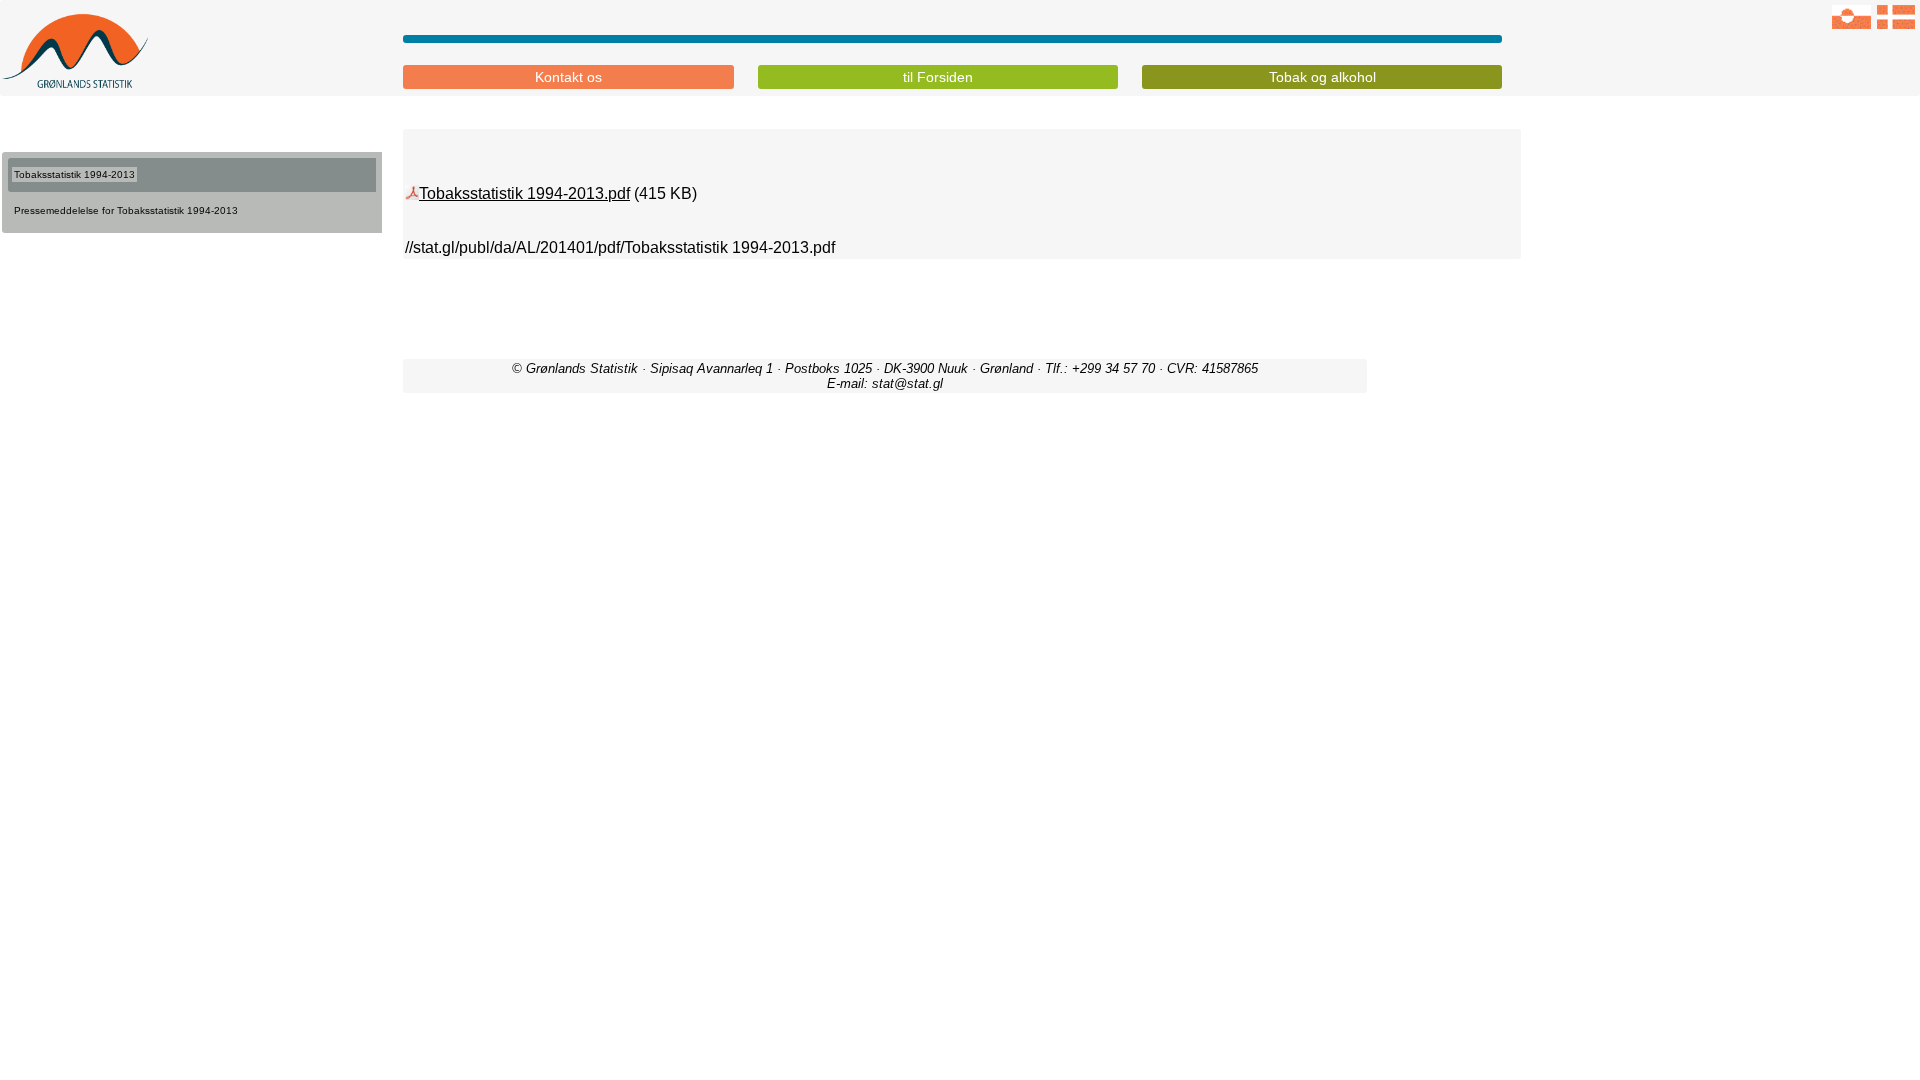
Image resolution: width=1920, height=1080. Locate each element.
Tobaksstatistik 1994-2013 (74, 174)
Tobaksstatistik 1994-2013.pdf (524, 193)
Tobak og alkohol (1322, 77)
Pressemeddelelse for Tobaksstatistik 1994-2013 (126, 210)
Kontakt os (568, 77)
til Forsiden (938, 77)
